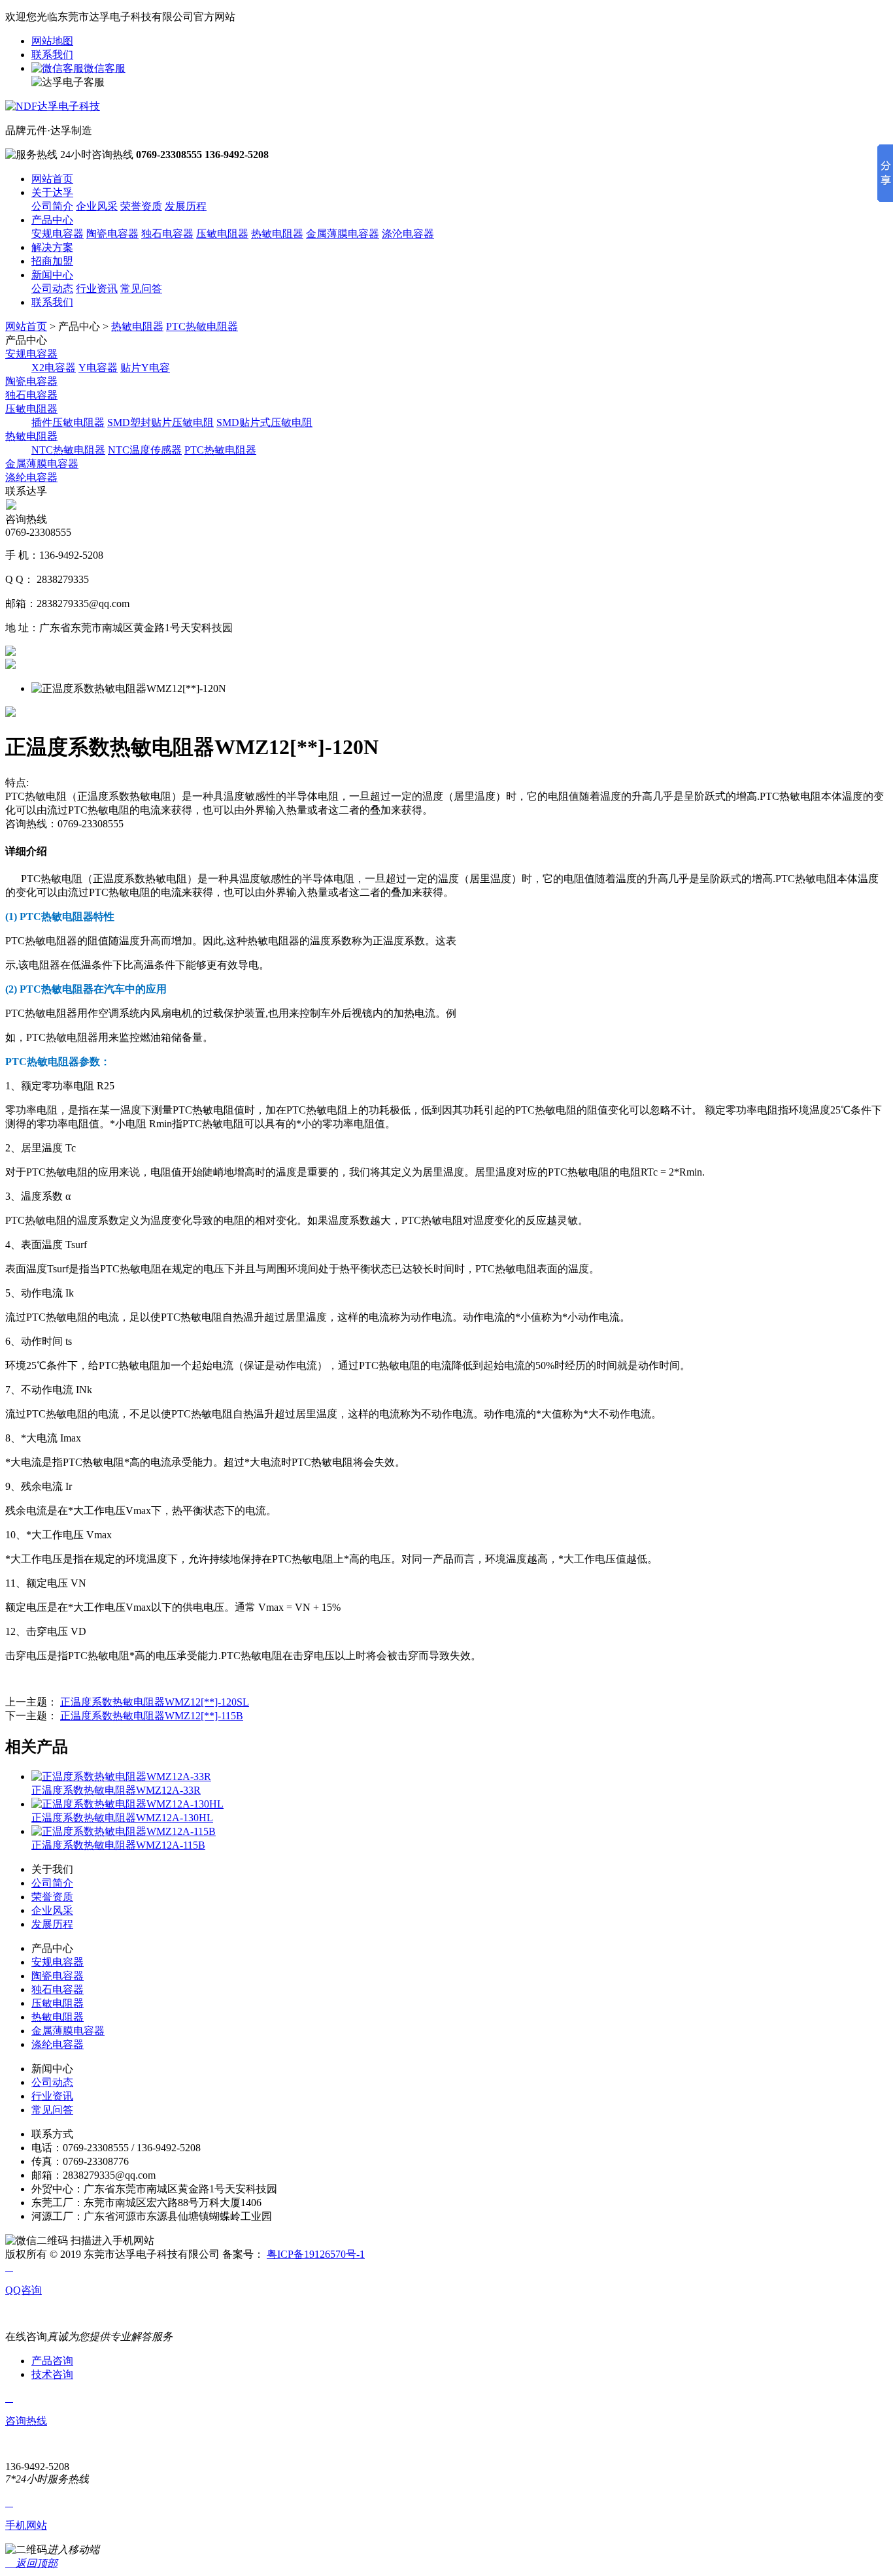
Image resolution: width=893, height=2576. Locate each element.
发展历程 (186, 206)
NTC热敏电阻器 (68, 450)
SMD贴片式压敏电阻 (264, 422)
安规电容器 (58, 234)
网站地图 (52, 41)
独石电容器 (167, 234)
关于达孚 (52, 192)
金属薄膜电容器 (343, 234)
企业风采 (97, 206)
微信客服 (105, 68)
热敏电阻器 (277, 234)
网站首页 (52, 179)
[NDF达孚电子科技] (53, 106)
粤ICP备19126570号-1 (316, 2254)
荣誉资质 (141, 206)
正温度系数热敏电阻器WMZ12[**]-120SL (155, 1702)
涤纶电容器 (31, 477)
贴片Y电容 (145, 368)
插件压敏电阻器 (68, 422)
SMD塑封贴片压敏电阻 (160, 422)
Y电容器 (98, 368)
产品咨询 (52, 2361)
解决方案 (52, 247)
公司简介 (52, 206)
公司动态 (52, 289)
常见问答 (141, 289)
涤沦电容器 (408, 234)
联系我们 (52, 55)
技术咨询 (52, 2374)
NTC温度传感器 (145, 450)
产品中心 (52, 220)
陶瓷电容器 (112, 234)
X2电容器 (54, 368)
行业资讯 (97, 289)
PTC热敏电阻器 (202, 326)
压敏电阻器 (222, 234)
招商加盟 (52, 261)
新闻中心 (52, 275)
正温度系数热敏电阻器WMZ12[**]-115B (152, 1716)
